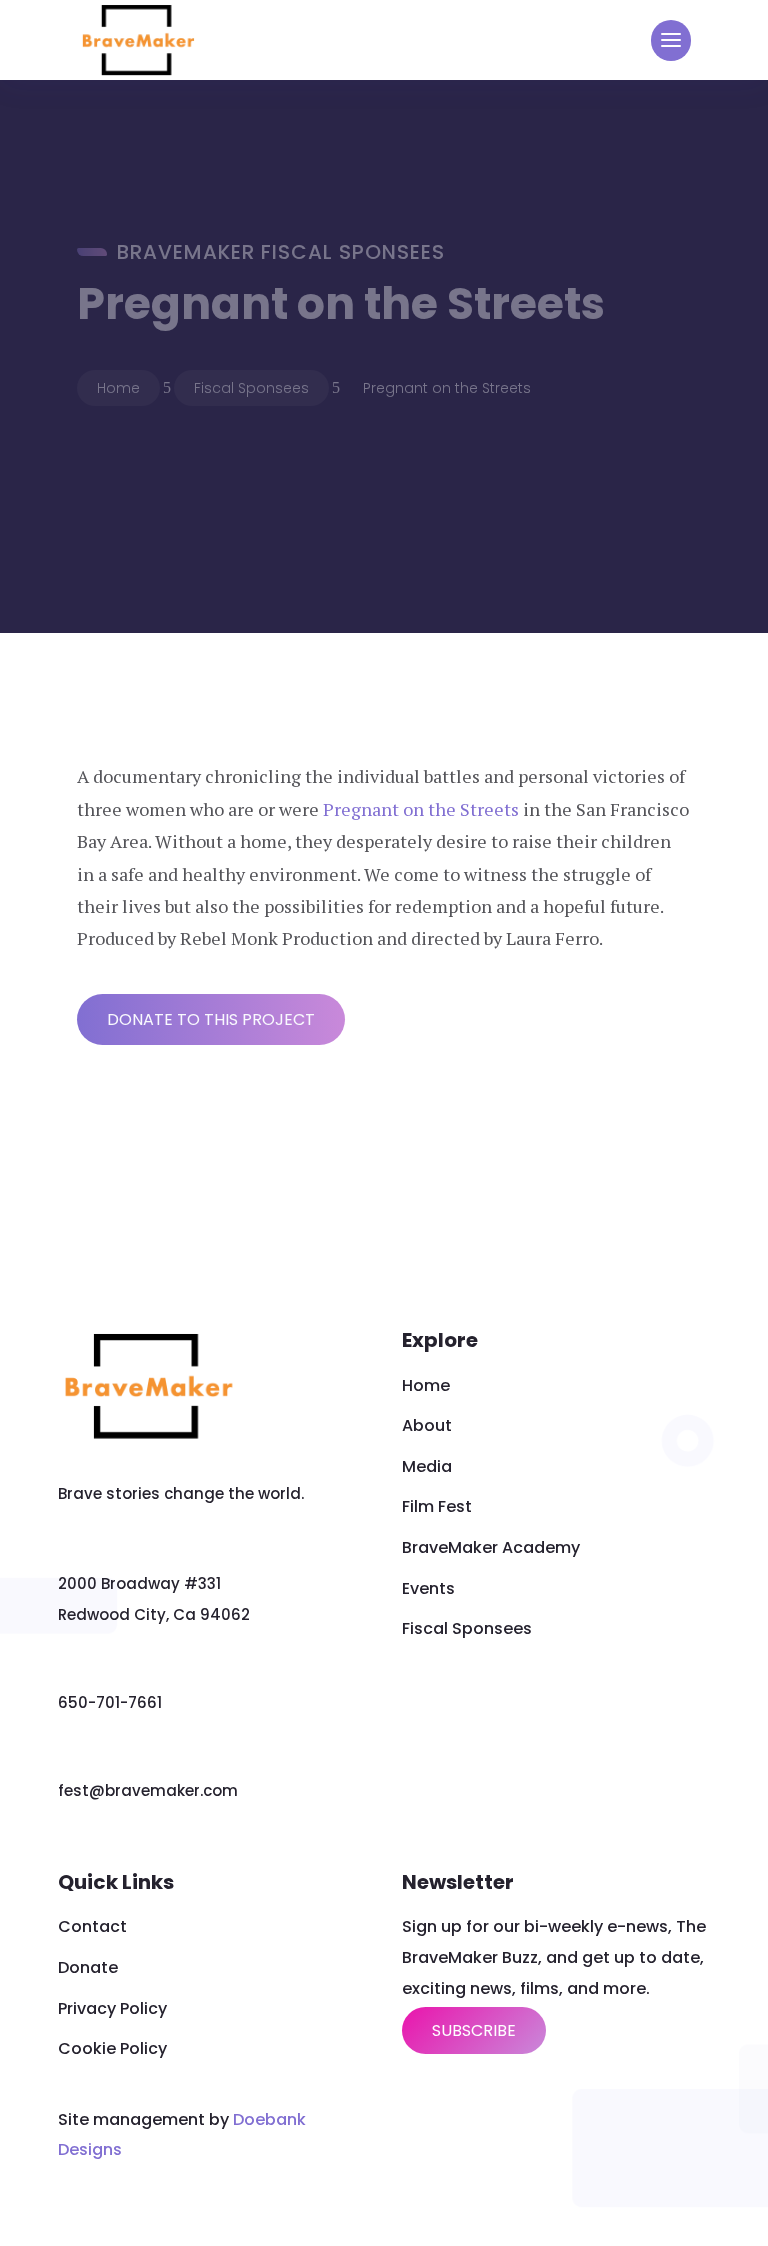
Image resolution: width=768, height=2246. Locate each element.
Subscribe (474, 2030)
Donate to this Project (211, 1019)
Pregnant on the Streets (421, 809)
